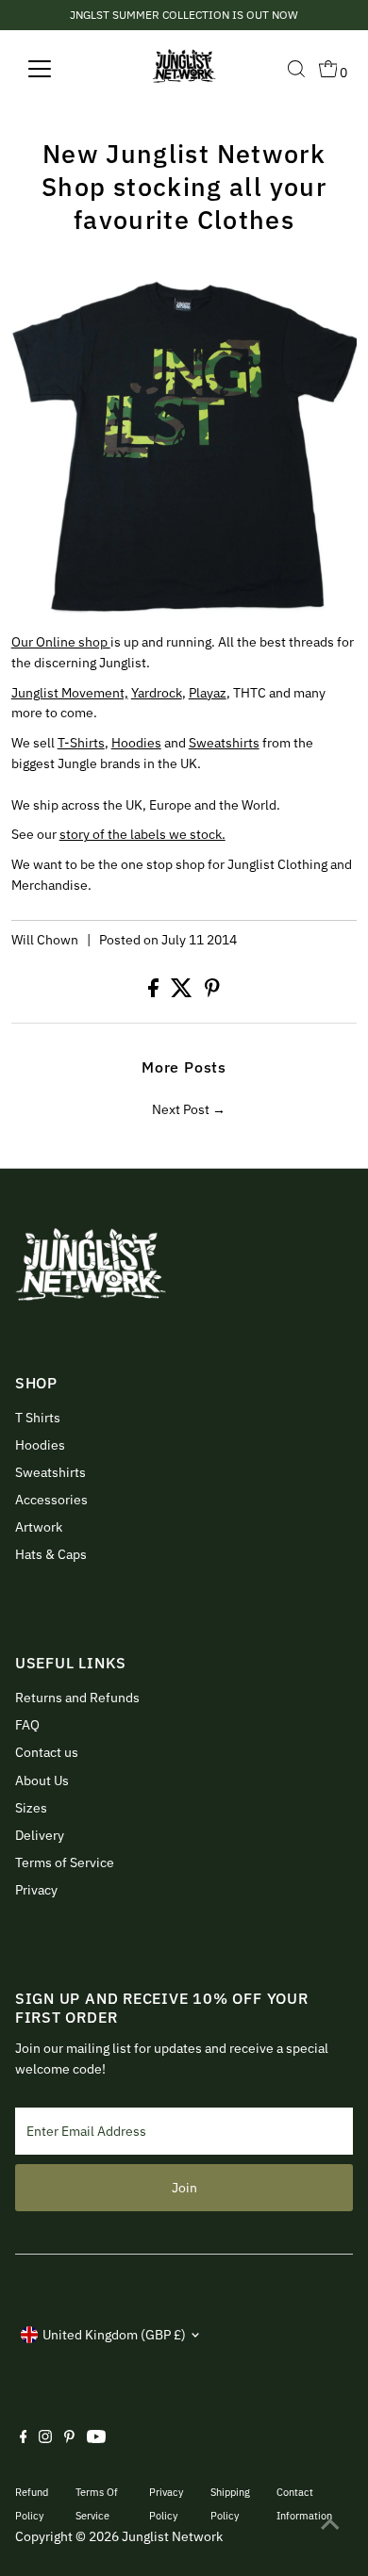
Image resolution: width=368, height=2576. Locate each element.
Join (184, 2188)
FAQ (27, 1725)
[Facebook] (24, 2438)
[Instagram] (45, 2438)
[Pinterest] (69, 2438)
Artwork (39, 1527)
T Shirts (38, 1418)
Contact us (47, 1752)
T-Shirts (81, 743)
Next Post (181, 1109)
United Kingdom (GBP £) (114, 2335)
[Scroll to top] (330, 2524)
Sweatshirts (224, 743)
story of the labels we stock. (142, 834)
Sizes (31, 1808)
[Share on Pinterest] (212, 993)
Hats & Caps (51, 1554)
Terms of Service (65, 1862)
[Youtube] (96, 2438)
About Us (42, 1780)
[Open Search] (296, 69)
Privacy (36, 1890)
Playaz (208, 693)
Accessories (51, 1500)
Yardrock (157, 693)
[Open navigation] (55, 69)
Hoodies (136, 743)
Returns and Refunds (77, 1698)
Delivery (40, 1835)
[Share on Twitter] (183, 993)
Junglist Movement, (70, 693)
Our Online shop (61, 642)
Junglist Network (172, 2536)
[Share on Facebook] (155, 993)
